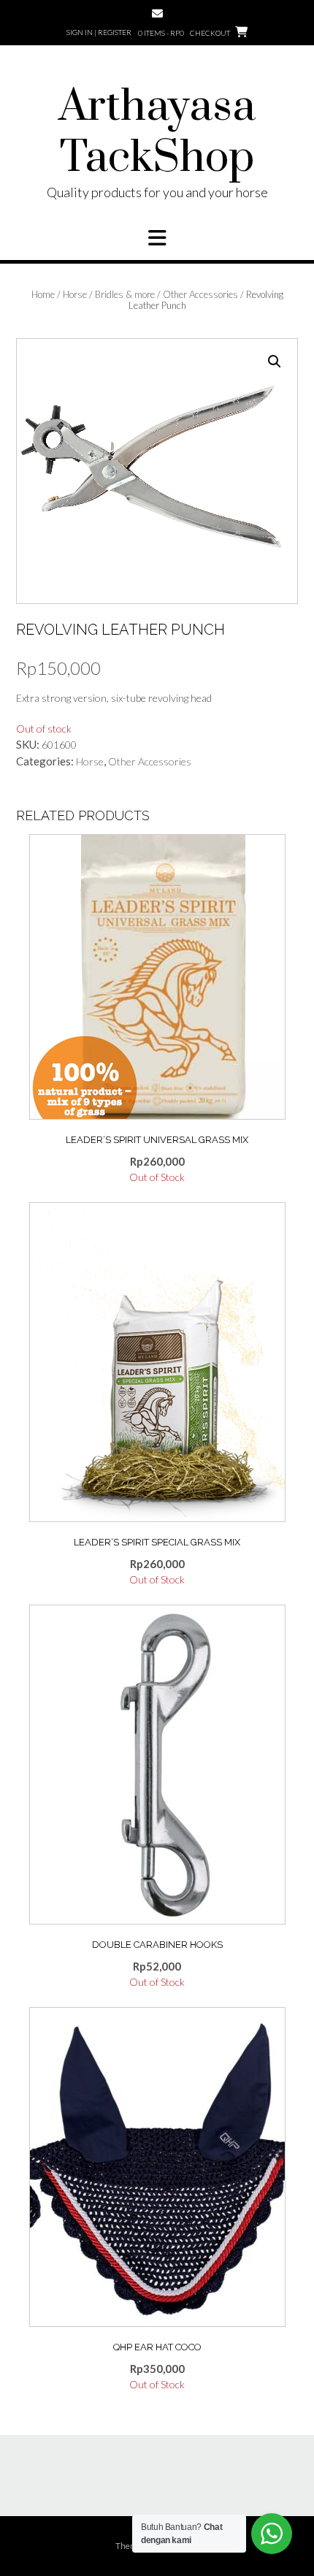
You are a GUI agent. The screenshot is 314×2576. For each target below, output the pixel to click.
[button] (157, 238)
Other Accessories (200, 294)
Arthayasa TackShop (157, 133)
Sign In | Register (99, 32)
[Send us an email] (157, 14)
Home (43, 294)
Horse (75, 294)
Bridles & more (125, 294)
